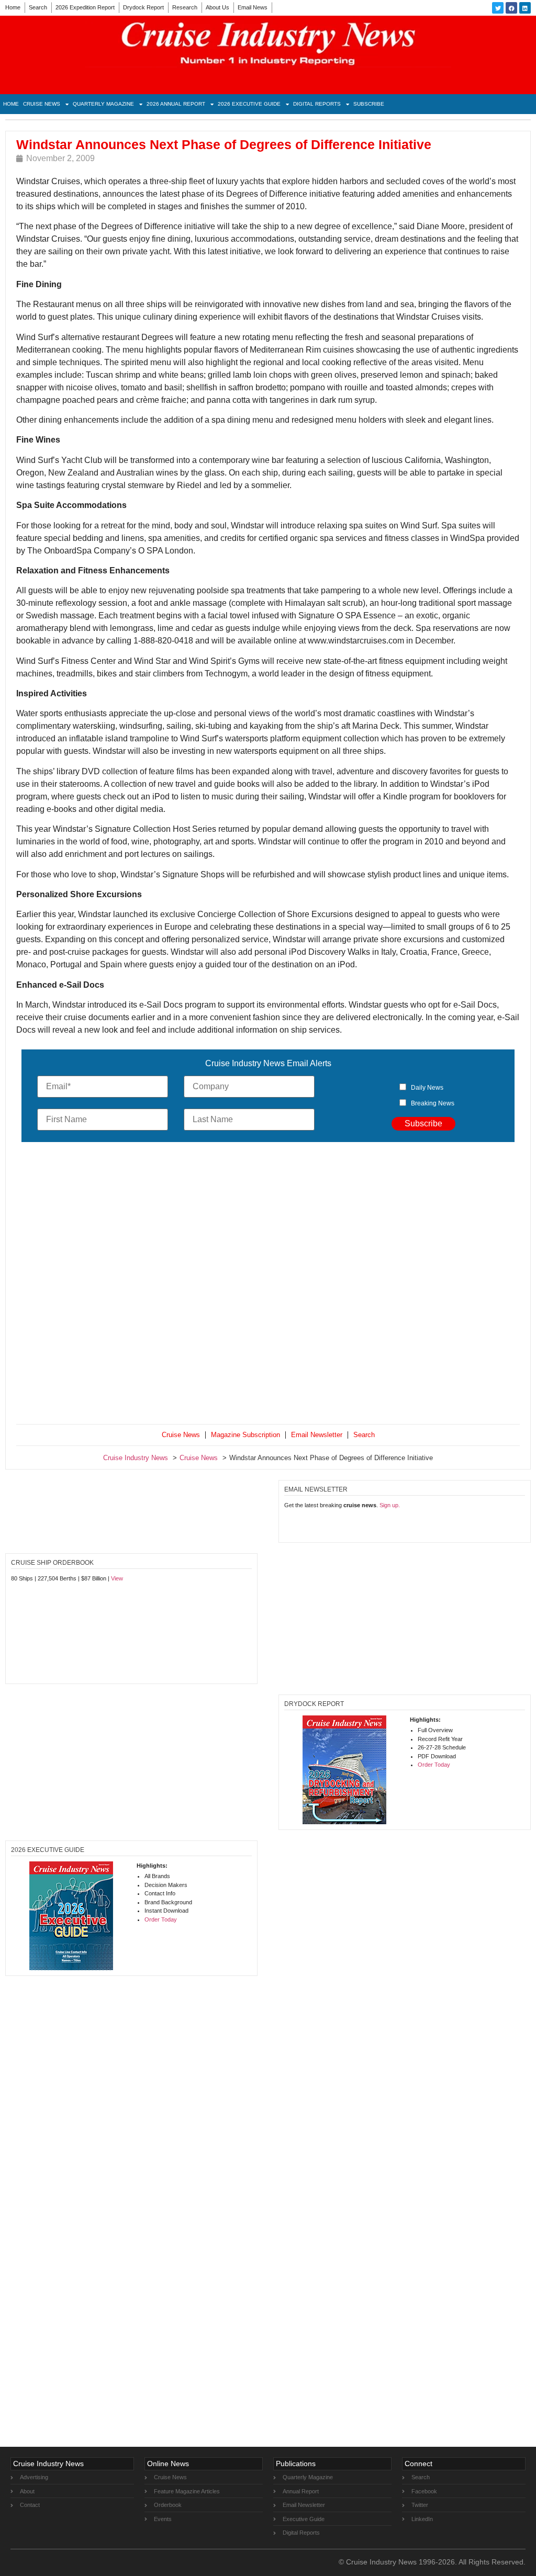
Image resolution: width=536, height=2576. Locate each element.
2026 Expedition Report (85, 7)
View (117, 1578)
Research (185, 7)
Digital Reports (317, 104)
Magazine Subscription (245, 1435)
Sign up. (390, 1505)
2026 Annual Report (176, 104)
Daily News (427, 1088)
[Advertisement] (268, 1285)
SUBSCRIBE (369, 104)
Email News (253, 7)
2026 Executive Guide (249, 104)
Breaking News (433, 1103)
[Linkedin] (525, 8)
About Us (217, 7)
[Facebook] (511, 8)
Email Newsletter (317, 1435)
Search (38, 7)
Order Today (434, 1765)
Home (13, 7)
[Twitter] (498, 8)
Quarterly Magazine (103, 104)
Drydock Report (143, 7)
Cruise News (42, 104)
